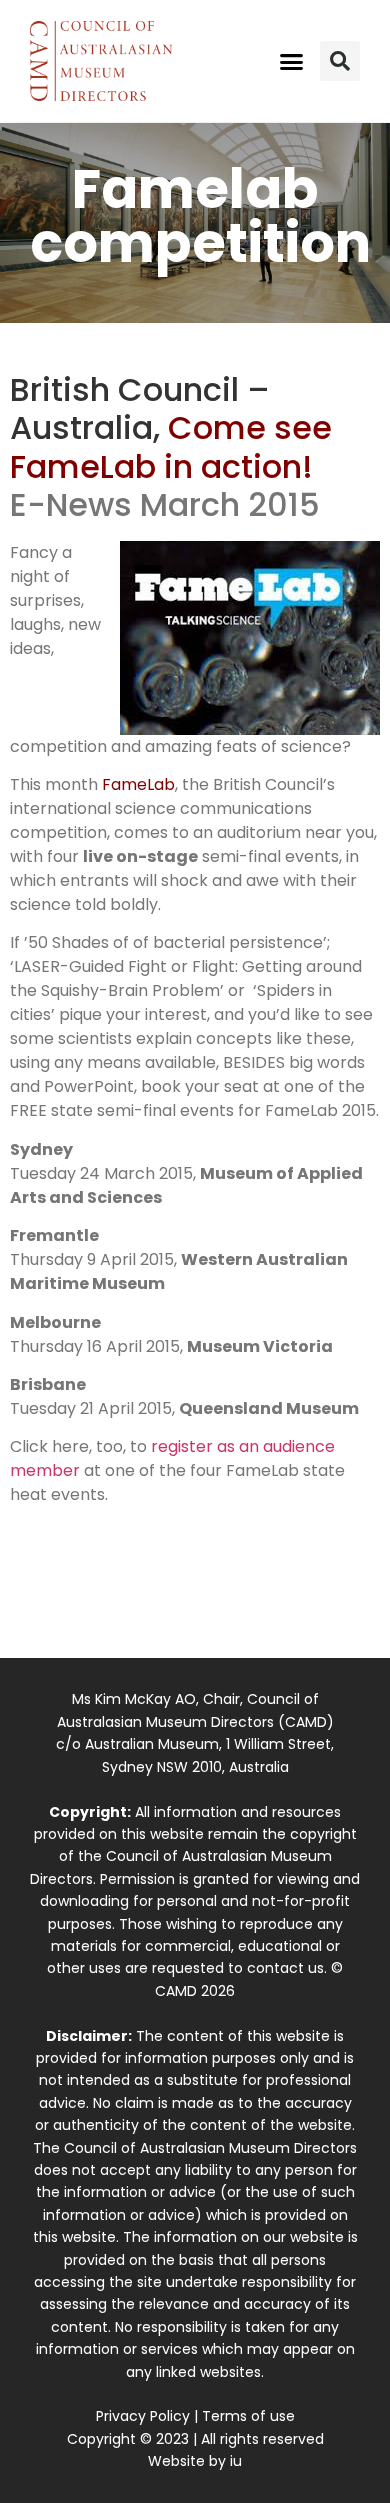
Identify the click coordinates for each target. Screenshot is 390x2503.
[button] (292, 61)
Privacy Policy (143, 2416)
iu (236, 2461)
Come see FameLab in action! (171, 446)
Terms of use (248, 2416)
